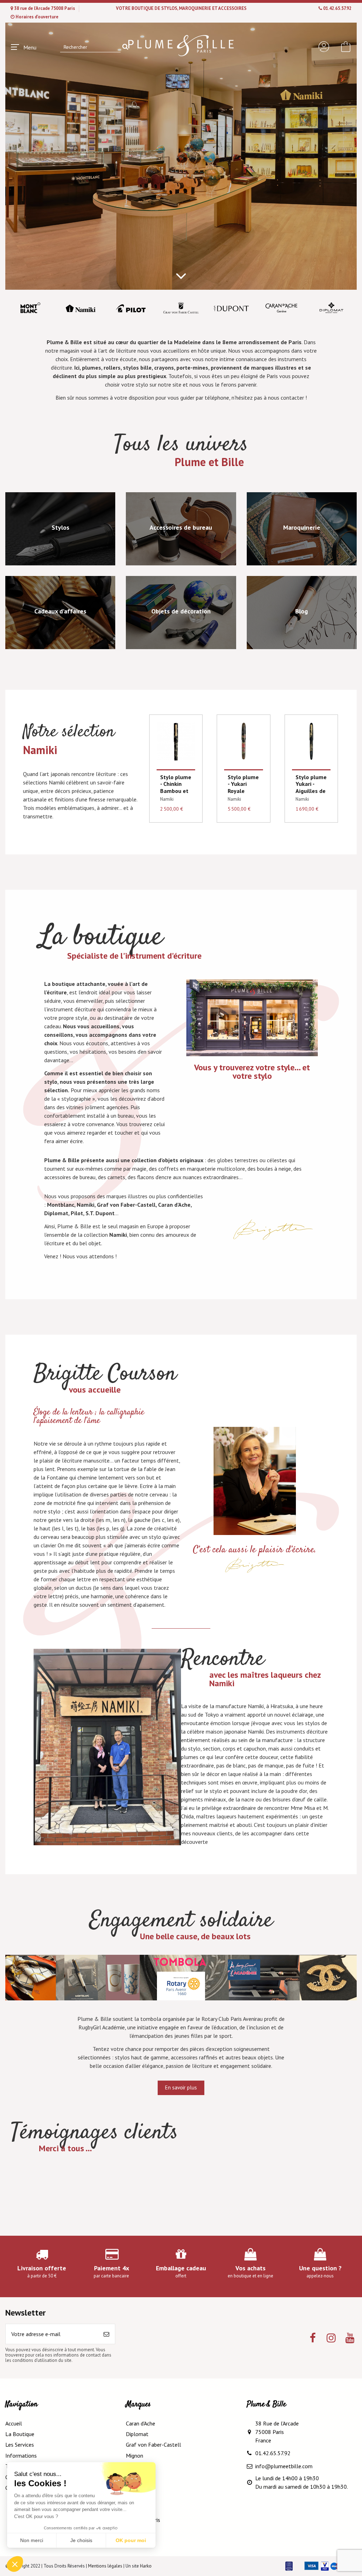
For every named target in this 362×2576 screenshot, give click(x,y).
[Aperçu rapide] (189, 746)
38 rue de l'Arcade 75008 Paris (45, 8)
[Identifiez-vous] (324, 47)
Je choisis (81, 2540)
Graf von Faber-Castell (153, 2445)
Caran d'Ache (141, 2423)
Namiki (167, 799)
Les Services (20, 2445)
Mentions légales (105, 2566)
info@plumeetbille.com (284, 2466)
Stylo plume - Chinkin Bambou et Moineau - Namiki (176, 791)
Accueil (14, 2423)
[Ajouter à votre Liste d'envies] (189, 733)
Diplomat (137, 2434)
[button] (15, 2564)
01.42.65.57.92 (337, 8)
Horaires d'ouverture (37, 17)
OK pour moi (131, 2540)
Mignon (135, 2456)
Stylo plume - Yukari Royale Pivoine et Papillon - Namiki (243, 794)
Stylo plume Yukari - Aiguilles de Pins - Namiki (311, 791)
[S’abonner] (106, 2334)
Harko (146, 2566)
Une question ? (320, 2268)
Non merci (32, 2540)
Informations (21, 2456)
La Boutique (20, 2434)
